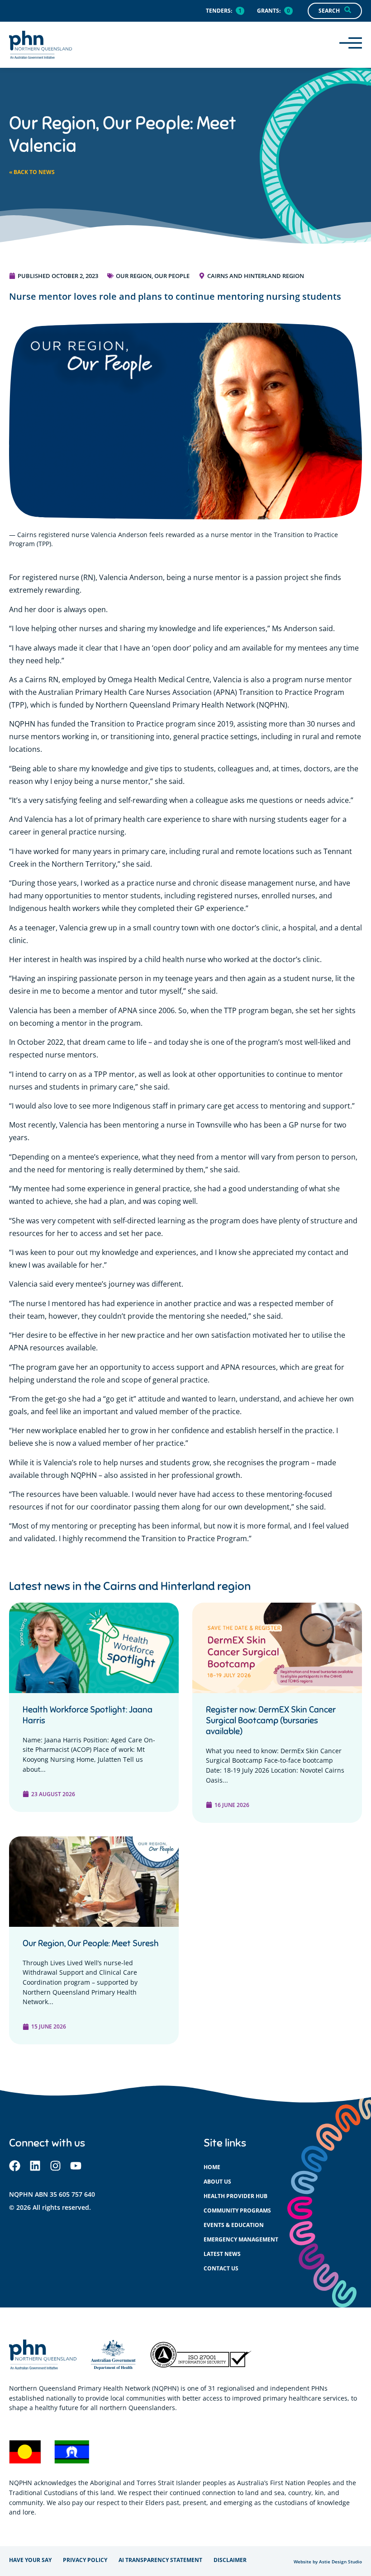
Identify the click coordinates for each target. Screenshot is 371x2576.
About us (217, 2182)
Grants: (269, 11)
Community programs (237, 2210)
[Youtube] (76, 2166)
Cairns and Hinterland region (256, 276)
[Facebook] (15, 2166)
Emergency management (241, 2239)
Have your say (30, 2560)
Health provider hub (235, 2196)
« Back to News (32, 172)
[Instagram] (55, 2166)
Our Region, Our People (153, 276)
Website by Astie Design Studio (328, 2562)
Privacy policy (85, 2560)
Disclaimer (230, 2560)
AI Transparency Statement (160, 2560)
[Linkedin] (35, 2166)
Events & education (234, 2225)
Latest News (222, 2254)
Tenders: (219, 11)
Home (212, 2167)
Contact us (221, 2268)
